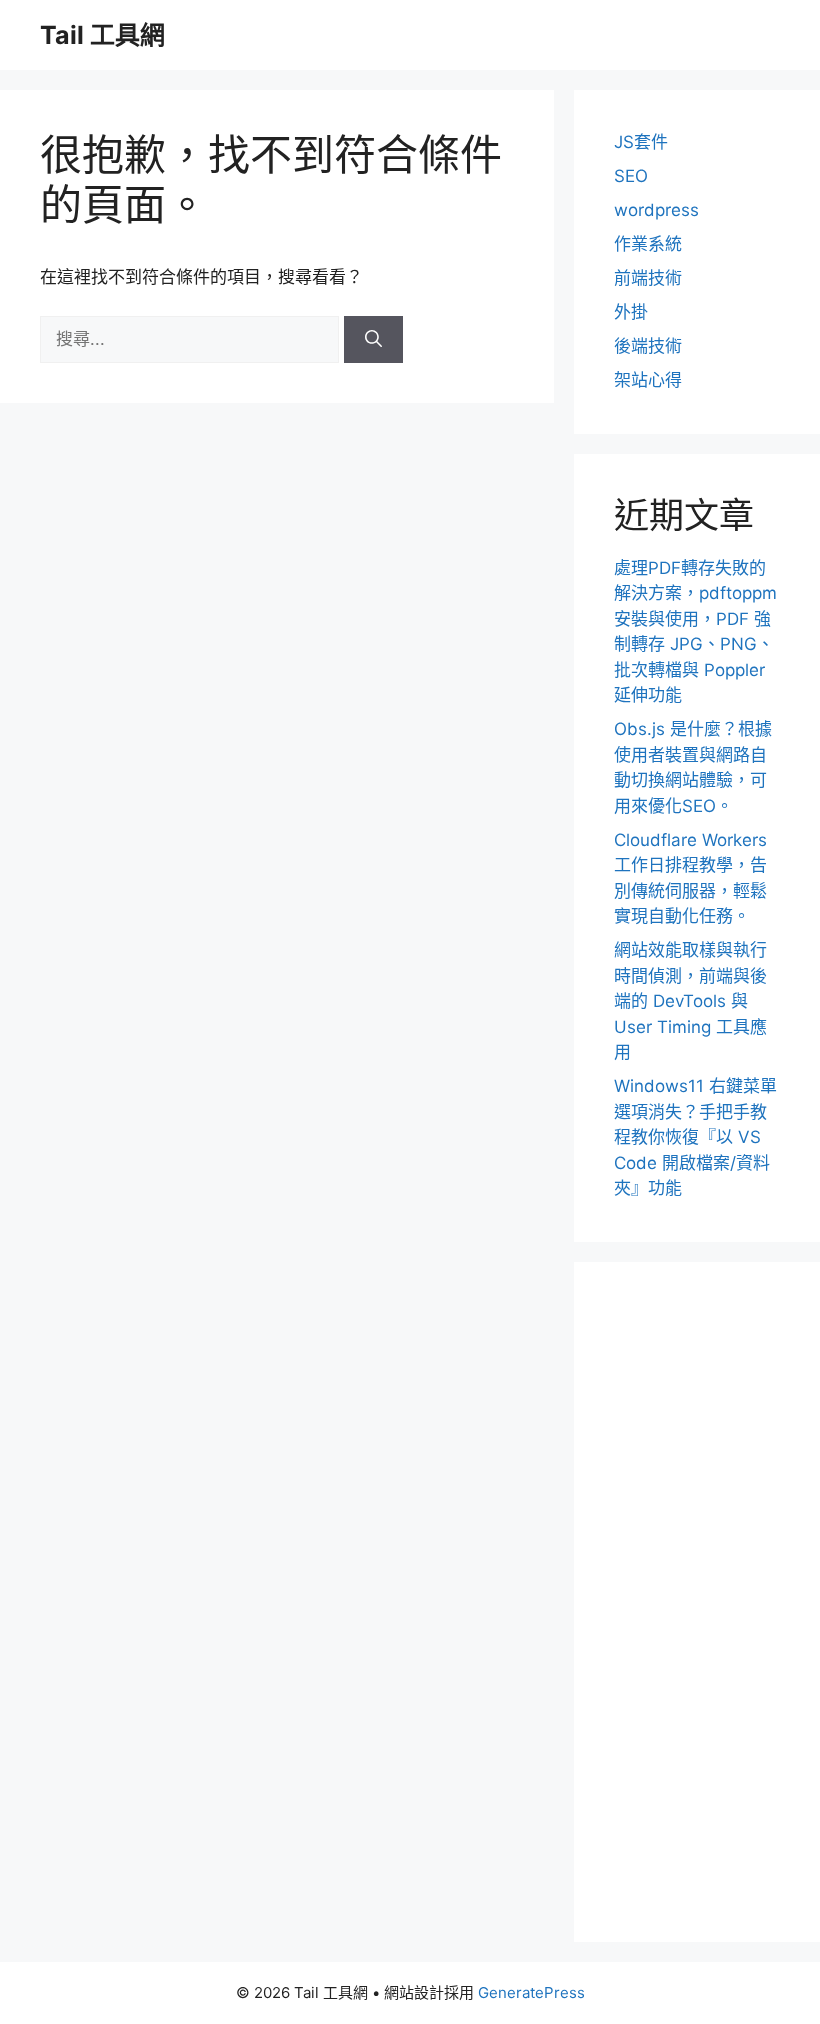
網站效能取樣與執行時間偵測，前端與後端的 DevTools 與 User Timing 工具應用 (690, 1001)
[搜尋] (373, 340)
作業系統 (648, 244)
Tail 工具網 (102, 35)
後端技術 (648, 346)
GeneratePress (531, 1992)
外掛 (631, 312)
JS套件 (641, 142)
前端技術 (648, 278)
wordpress (656, 210)
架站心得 (648, 380)
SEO (631, 176)
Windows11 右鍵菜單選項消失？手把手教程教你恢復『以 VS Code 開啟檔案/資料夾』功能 (695, 1137)
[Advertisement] (697, 1602)
